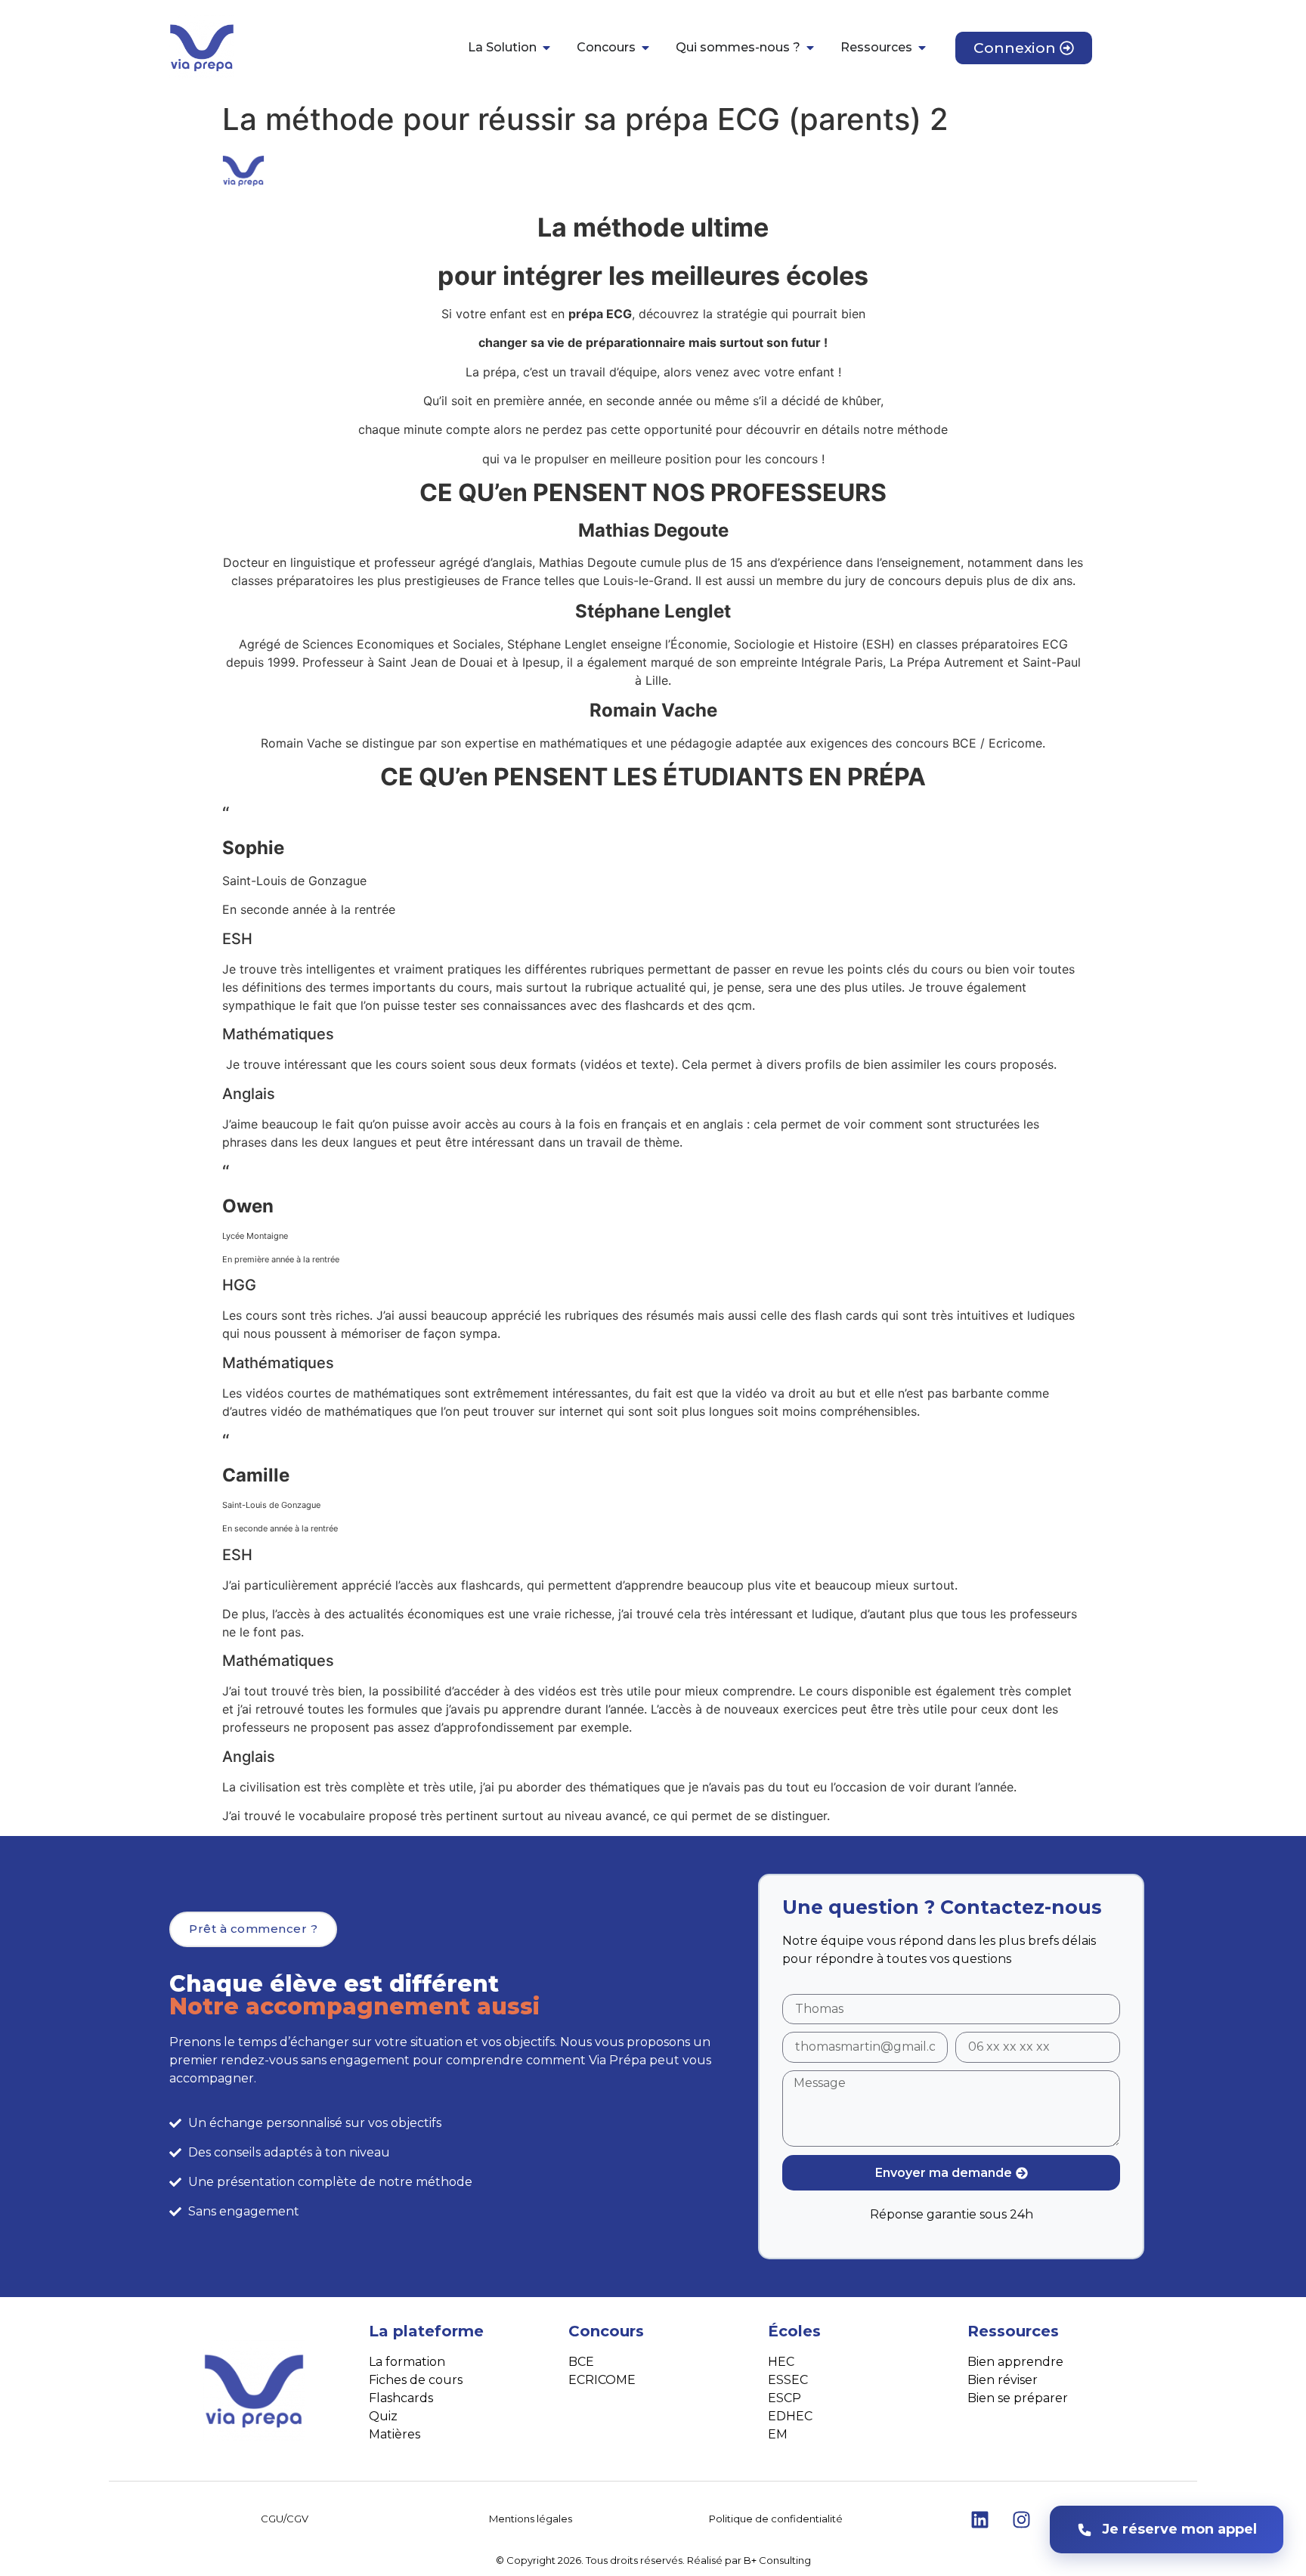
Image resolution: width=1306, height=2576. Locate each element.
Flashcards (401, 2398)
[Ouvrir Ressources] (922, 48)
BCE (581, 2362)
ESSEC (788, 2380)
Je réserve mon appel (1179, 2529)
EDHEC (790, 2416)
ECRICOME (602, 2380)
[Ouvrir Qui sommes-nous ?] (810, 48)
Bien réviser (1003, 2380)
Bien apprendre (1015, 2362)
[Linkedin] (980, 2519)
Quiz (383, 2416)
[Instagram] (1022, 2519)
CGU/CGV (285, 2519)
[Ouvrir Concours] (645, 48)
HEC (781, 2362)
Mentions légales (531, 2519)
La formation (407, 2362)
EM (778, 2434)
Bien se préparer (1018, 2398)
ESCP (785, 2398)
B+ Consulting (777, 2560)
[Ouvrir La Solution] (546, 48)
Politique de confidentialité (776, 2519)
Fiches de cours (416, 2380)
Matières (395, 2434)
